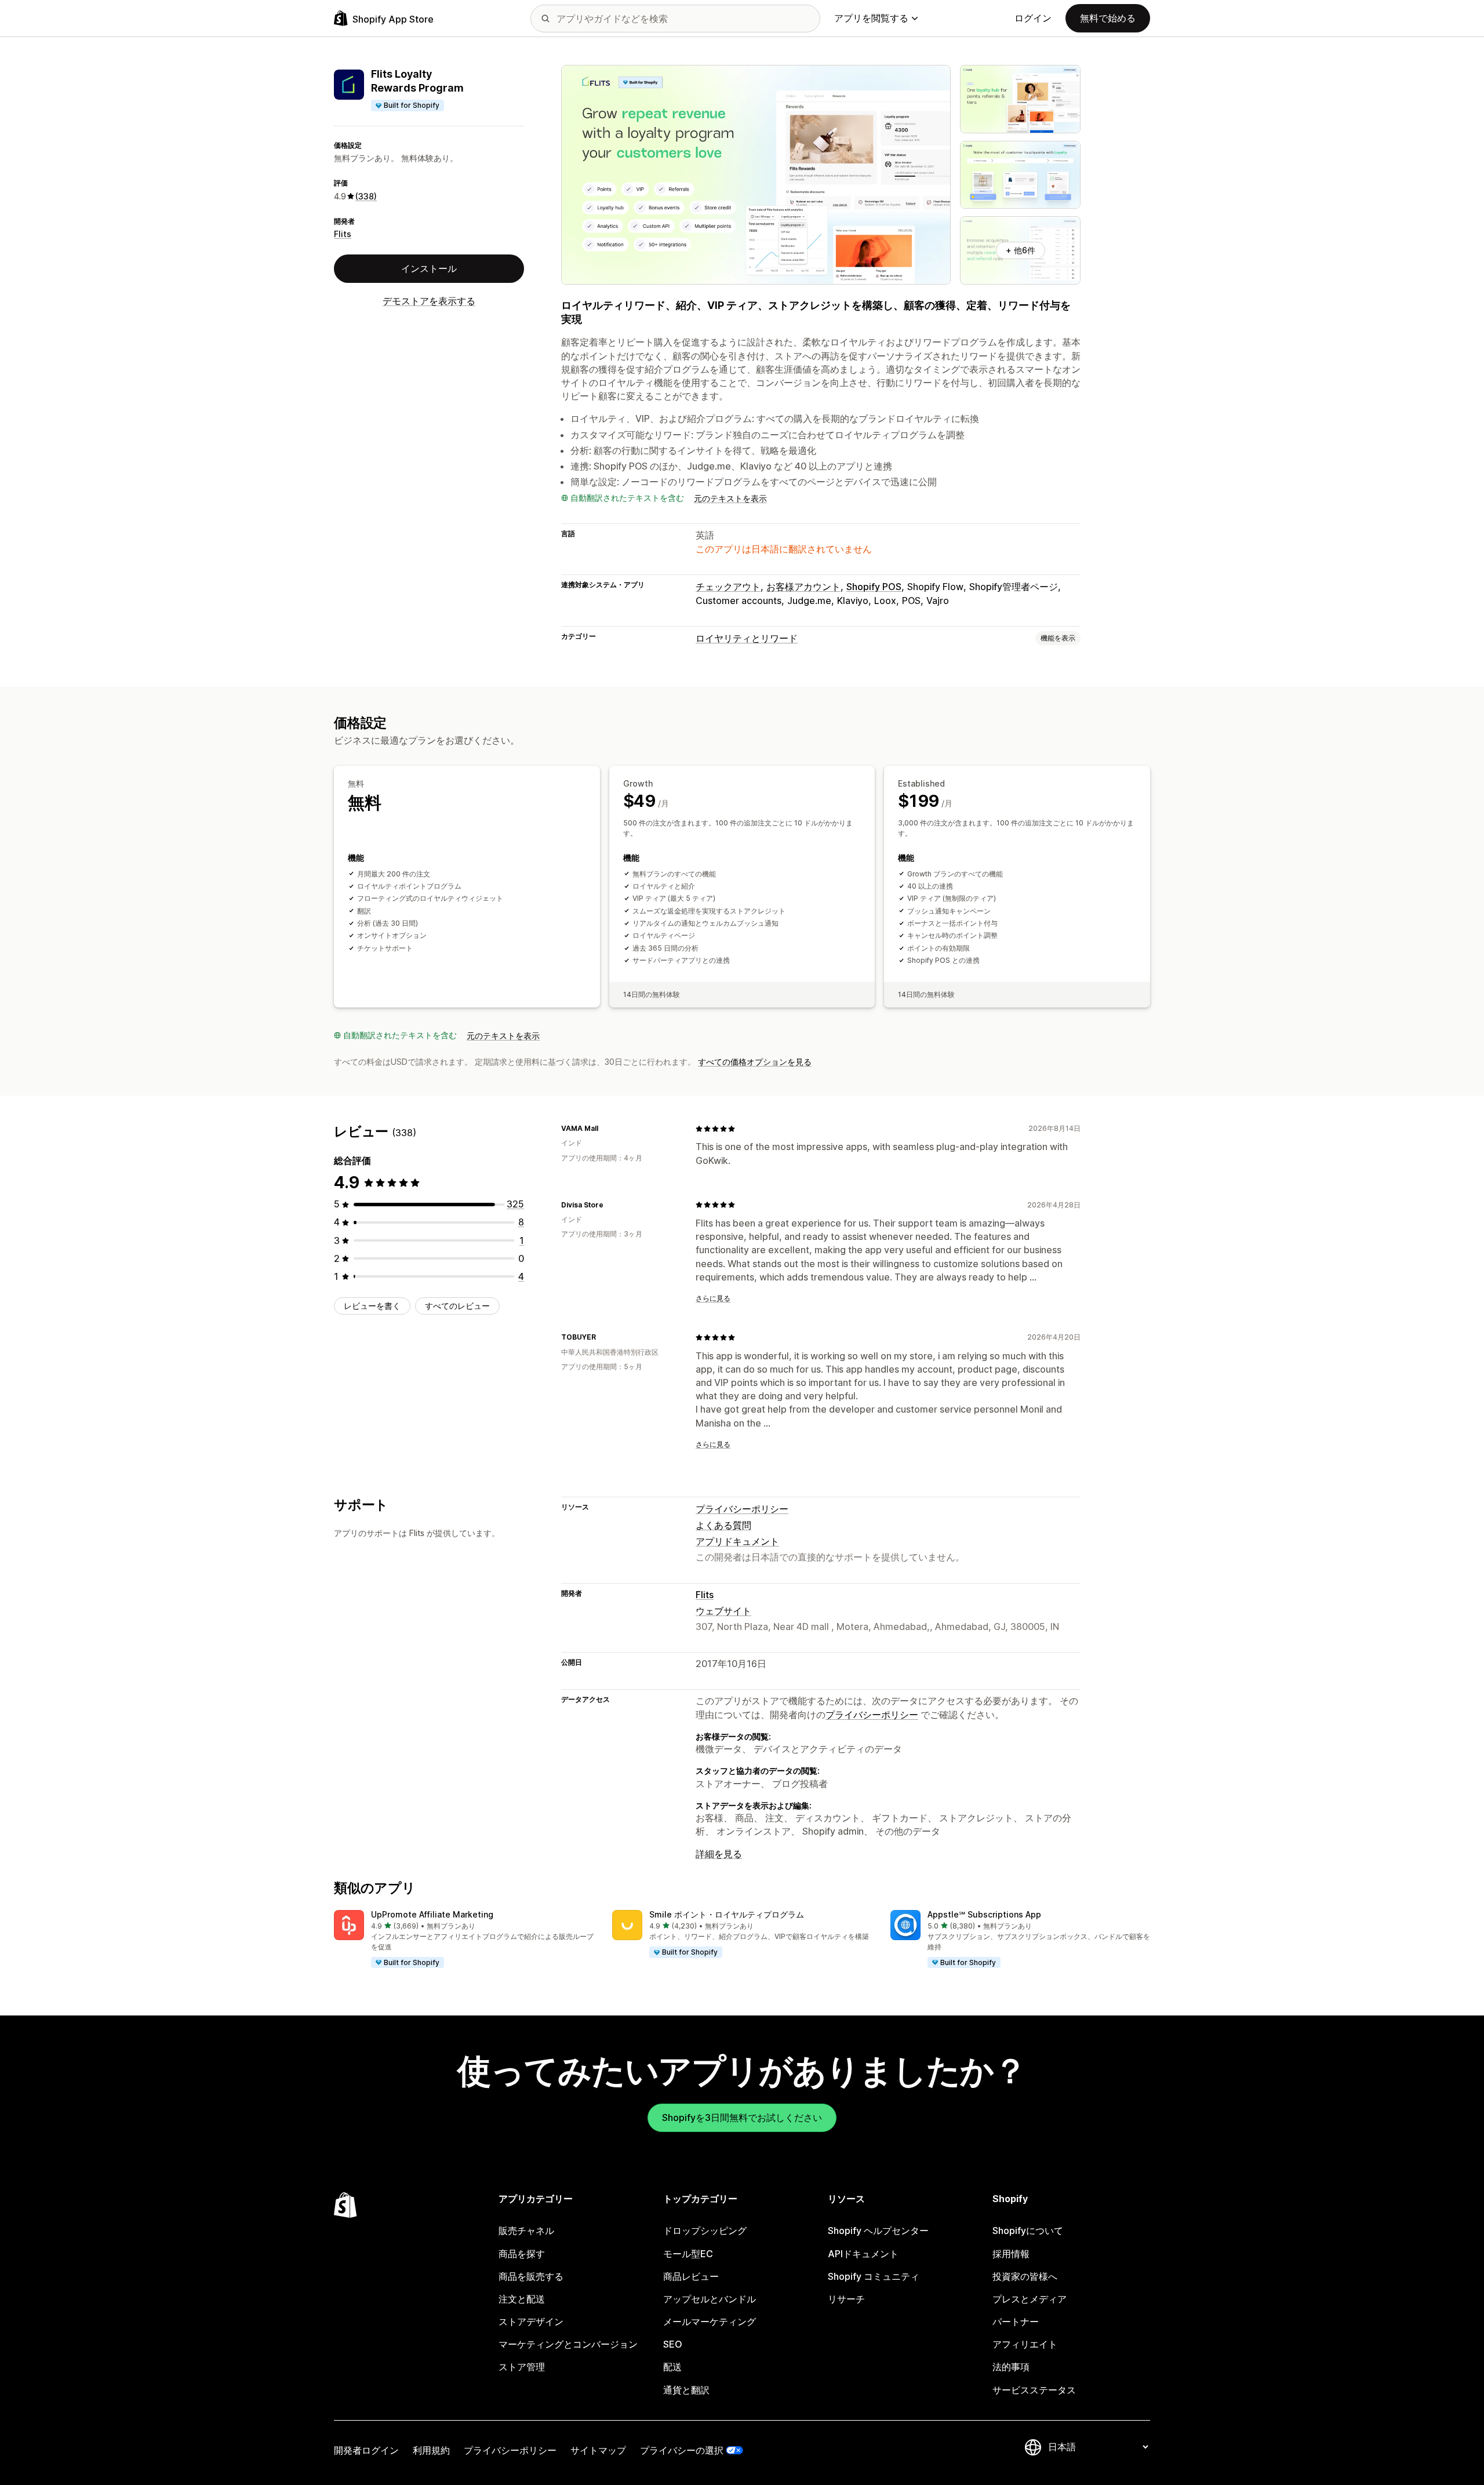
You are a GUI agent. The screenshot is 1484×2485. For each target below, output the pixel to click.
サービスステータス (1034, 2390)
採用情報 (1011, 2254)
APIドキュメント (863, 2254)
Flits (343, 234)
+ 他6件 (1021, 250)
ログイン (1033, 18)
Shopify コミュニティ (874, 2276)
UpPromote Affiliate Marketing (432, 1914)
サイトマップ (598, 2450)
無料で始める (1108, 18)
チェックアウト (728, 587)
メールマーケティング (710, 2322)
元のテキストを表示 (730, 498)
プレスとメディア (1030, 2299)
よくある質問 (723, 1525)
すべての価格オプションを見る (755, 1062)
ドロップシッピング (705, 2231)
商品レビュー (691, 2276)
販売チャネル (526, 2231)
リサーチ (846, 2299)
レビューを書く (372, 1306)
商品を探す (522, 2254)
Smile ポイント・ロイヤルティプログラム (727, 1914)
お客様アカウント (803, 587)
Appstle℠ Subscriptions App (984, 1914)
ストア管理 (522, 2367)
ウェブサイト (723, 1611)
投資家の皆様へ (1025, 2276)
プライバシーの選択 (682, 2450)
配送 (672, 2367)
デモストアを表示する (429, 301)
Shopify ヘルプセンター (878, 2231)
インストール (429, 268)
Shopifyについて (1028, 2231)
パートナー (1016, 2322)
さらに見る (713, 1298)
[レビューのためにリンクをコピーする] (605, 1129)
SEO (673, 2344)
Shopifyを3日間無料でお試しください (742, 2117)
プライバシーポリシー (742, 1509)
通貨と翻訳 (686, 2390)
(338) (366, 196)
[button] (464, 1940)
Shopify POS (874, 587)
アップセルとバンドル (710, 2299)
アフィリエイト (1025, 2344)
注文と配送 (522, 2299)
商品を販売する (531, 2276)
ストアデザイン (531, 2322)
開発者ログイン (366, 2450)
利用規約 (431, 2450)
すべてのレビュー (457, 1306)
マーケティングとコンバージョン (568, 2344)
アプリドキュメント (737, 1541)
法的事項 (1011, 2367)
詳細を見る (719, 1854)
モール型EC (688, 2254)
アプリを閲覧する (871, 18)
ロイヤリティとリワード (747, 638)
